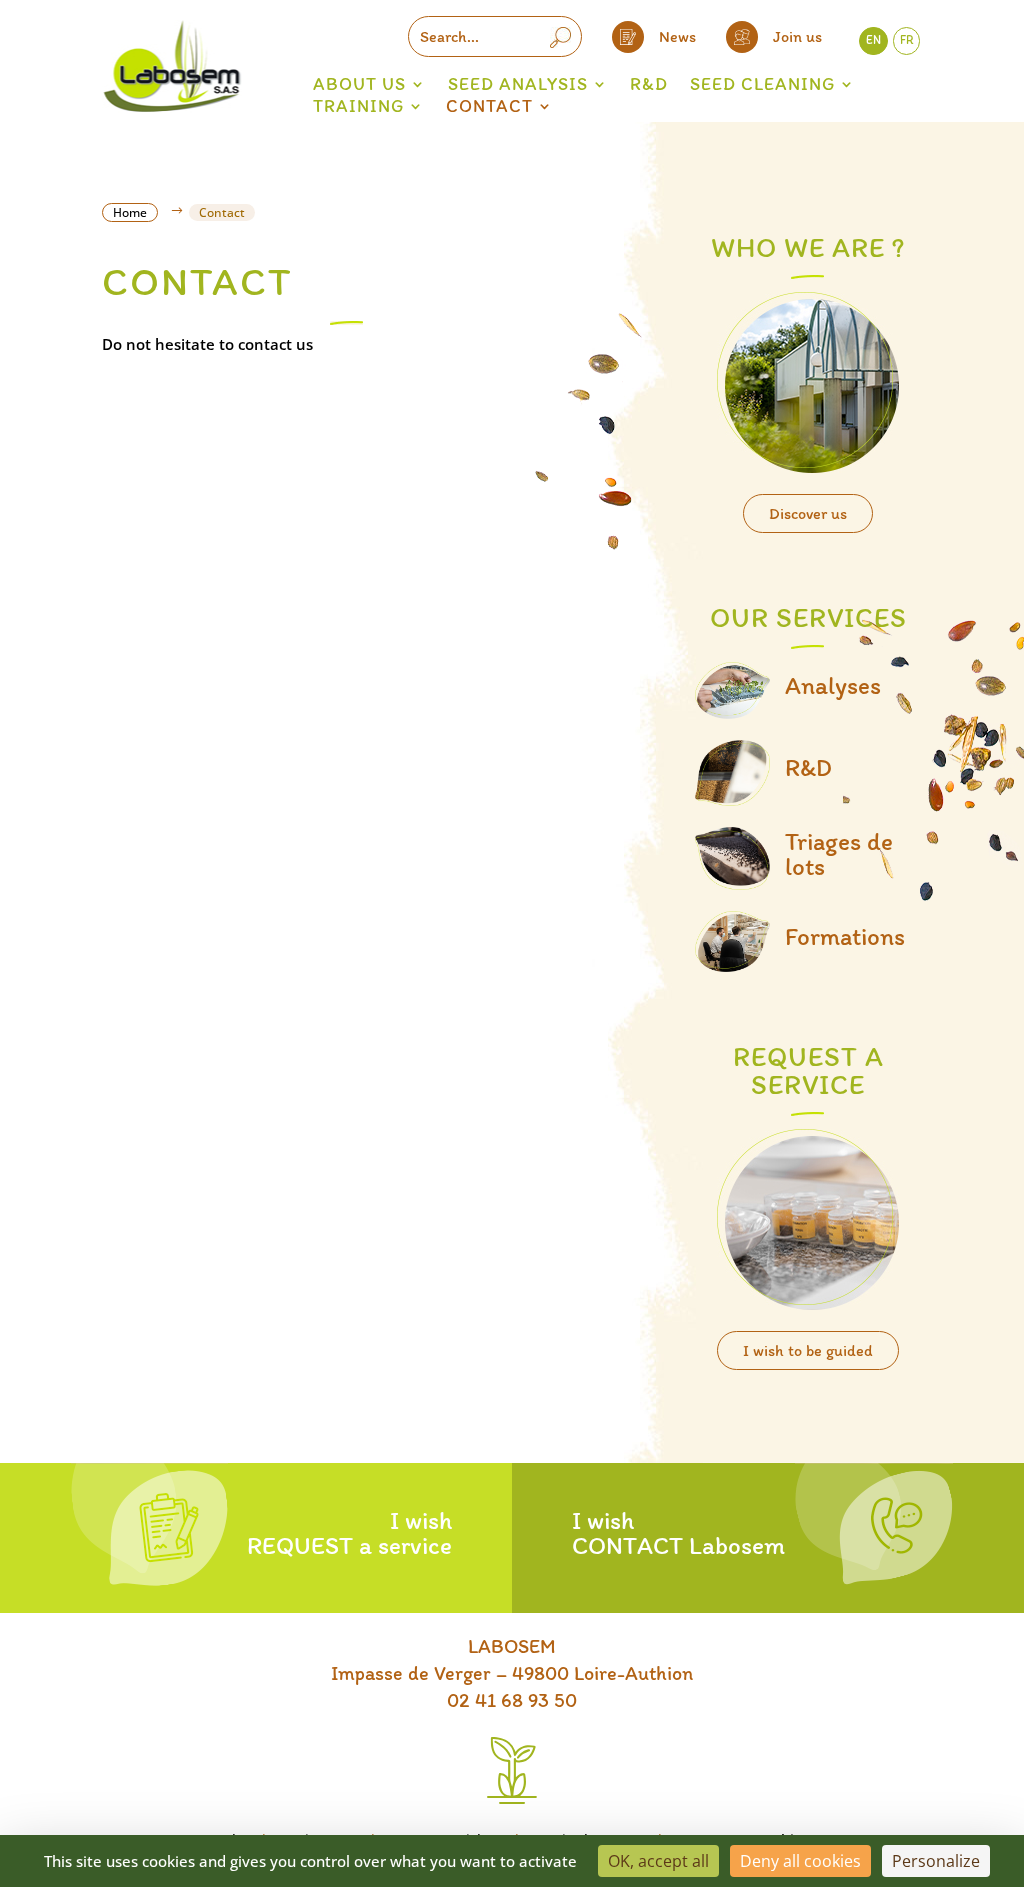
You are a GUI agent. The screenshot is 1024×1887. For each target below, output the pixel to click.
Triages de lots (839, 853)
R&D (649, 84)
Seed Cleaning (762, 84)
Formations (845, 936)
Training (358, 106)
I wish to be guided (808, 1350)
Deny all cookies (800, 1861)
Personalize (936, 1861)
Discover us (808, 513)
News (677, 36)
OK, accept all (658, 1861)
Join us (797, 36)
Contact (489, 106)
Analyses (833, 685)
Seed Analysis (518, 84)
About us (359, 84)
